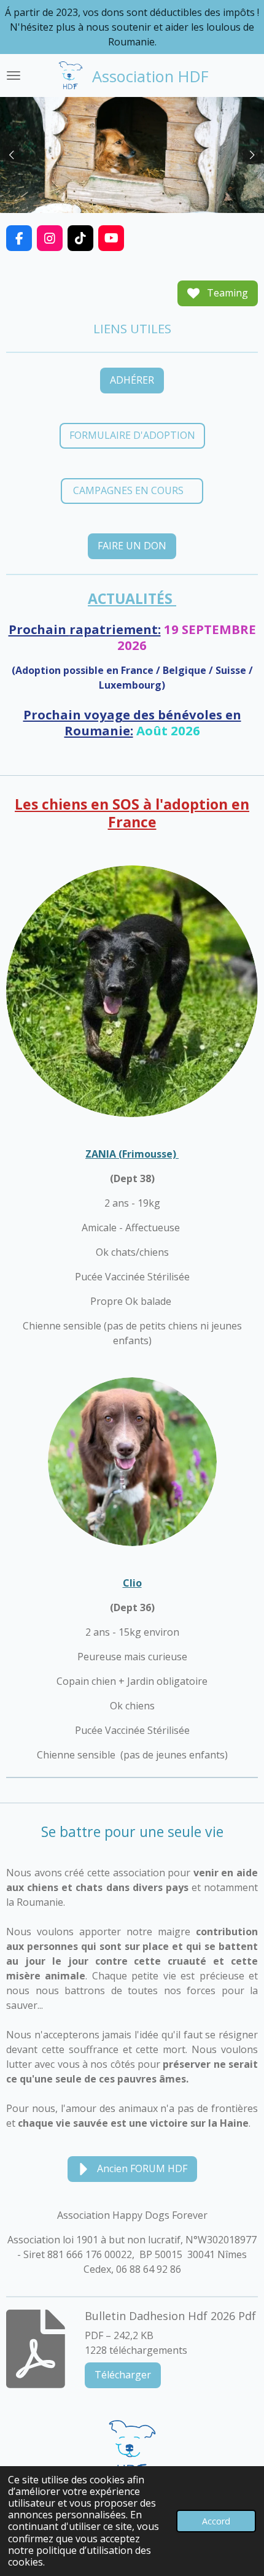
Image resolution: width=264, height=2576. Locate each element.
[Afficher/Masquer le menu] (14, 75)
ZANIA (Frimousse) (132, 1154)
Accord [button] (216, 2521)
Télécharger (123, 2375)
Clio (132, 1583)
